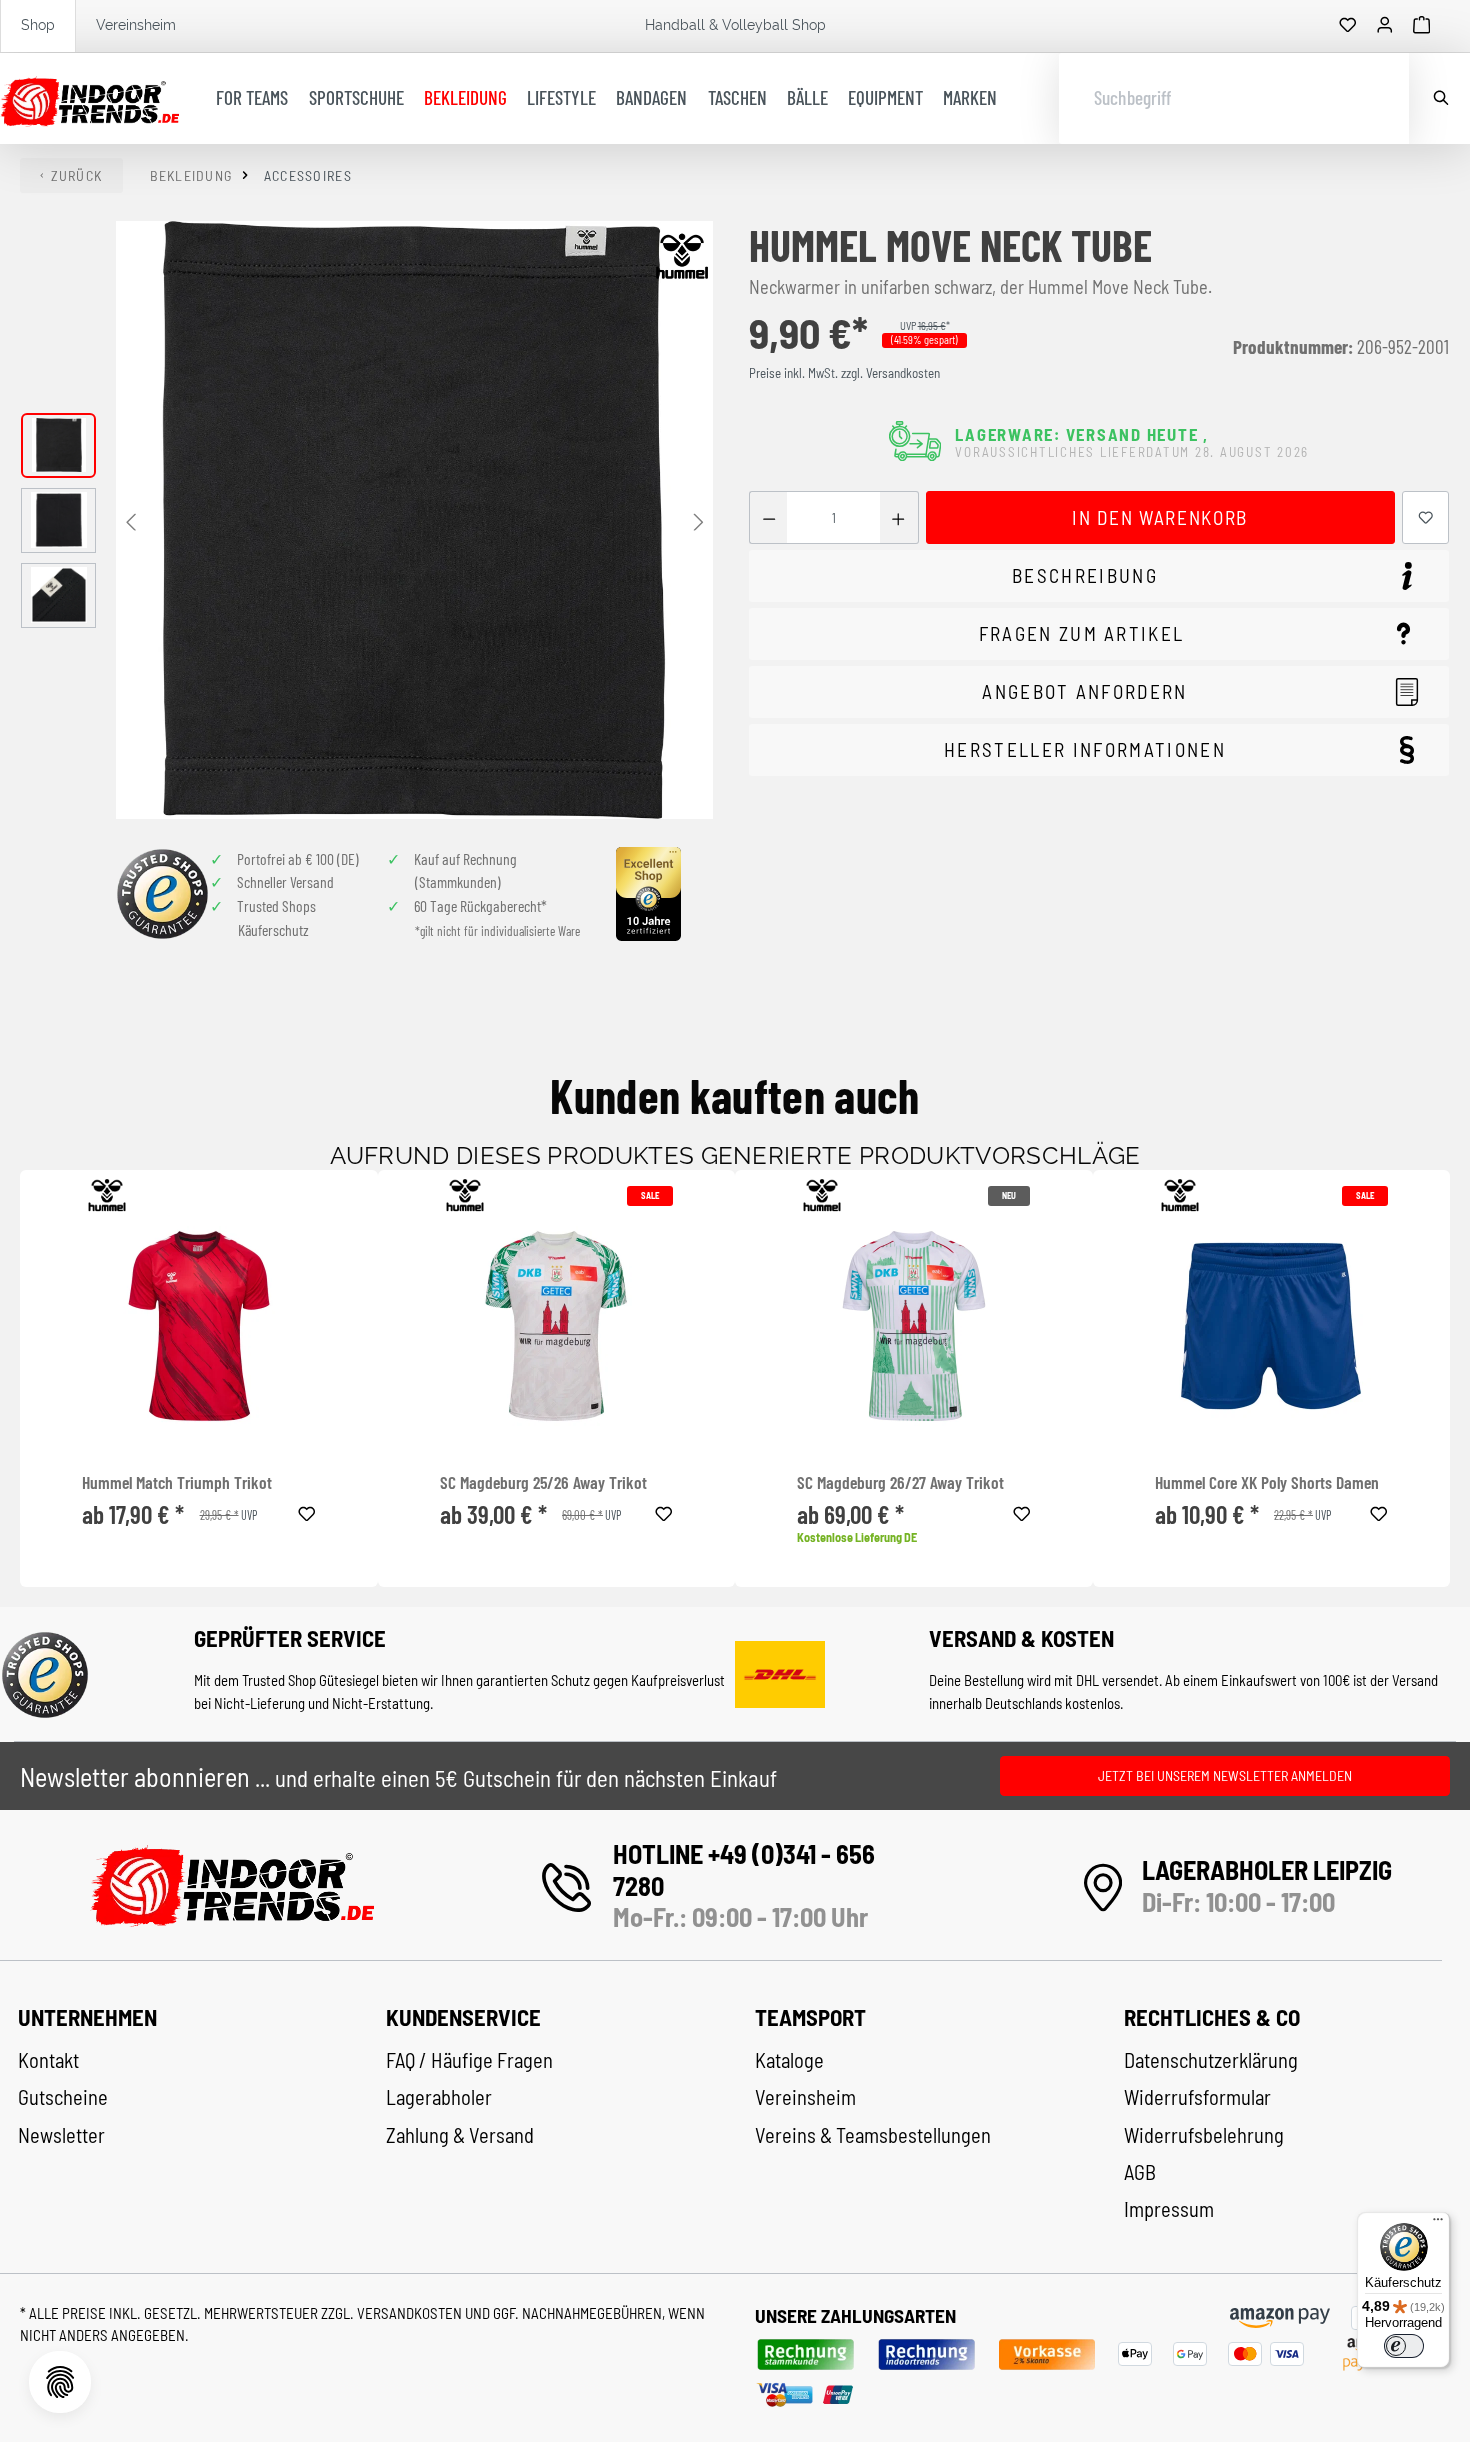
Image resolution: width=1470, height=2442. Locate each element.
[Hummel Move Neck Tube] (414, 519)
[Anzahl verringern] (768, 517)
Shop (38, 25)
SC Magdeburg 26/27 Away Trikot (900, 1482)
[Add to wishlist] (307, 1511)
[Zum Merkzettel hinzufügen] (1426, 517)
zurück (77, 175)
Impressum (1169, 2209)
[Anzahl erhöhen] (898, 517)
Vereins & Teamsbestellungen (873, 2135)
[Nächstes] (698, 520)
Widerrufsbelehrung (1204, 2135)
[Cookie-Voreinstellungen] (60, 2382)
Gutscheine (63, 2097)
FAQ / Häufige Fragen (469, 2060)
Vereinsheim (136, 25)
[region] (367, 519)
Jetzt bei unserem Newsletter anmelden (1225, 1775)
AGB (1140, 2172)
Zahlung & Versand (460, 2135)
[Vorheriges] (131, 520)
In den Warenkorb (1159, 517)
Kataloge (789, 2060)
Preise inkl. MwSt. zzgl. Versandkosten (844, 373)
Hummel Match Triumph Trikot (177, 1482)
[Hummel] (682, 256)
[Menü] (1438, 2224)
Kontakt (48, 2060)
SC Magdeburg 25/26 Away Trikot (543, 1482)
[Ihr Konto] (1385, 26)
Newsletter (61, 2135)
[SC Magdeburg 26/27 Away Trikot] (913, 1326)
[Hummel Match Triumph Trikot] (198, 1326)
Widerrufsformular (1197, 2097)
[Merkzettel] (1348, 26)
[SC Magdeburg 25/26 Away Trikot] (556, 1326)
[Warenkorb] (1422, 26)
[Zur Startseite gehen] (89, 99)
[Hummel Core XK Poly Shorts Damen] (1271, 1326)
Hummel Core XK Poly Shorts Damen (1267, 1482)
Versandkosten (411, 2313)
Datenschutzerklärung (1211, 2060)
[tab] (1099, 576)
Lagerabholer (439, 2097)
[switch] (1404, 2346)
